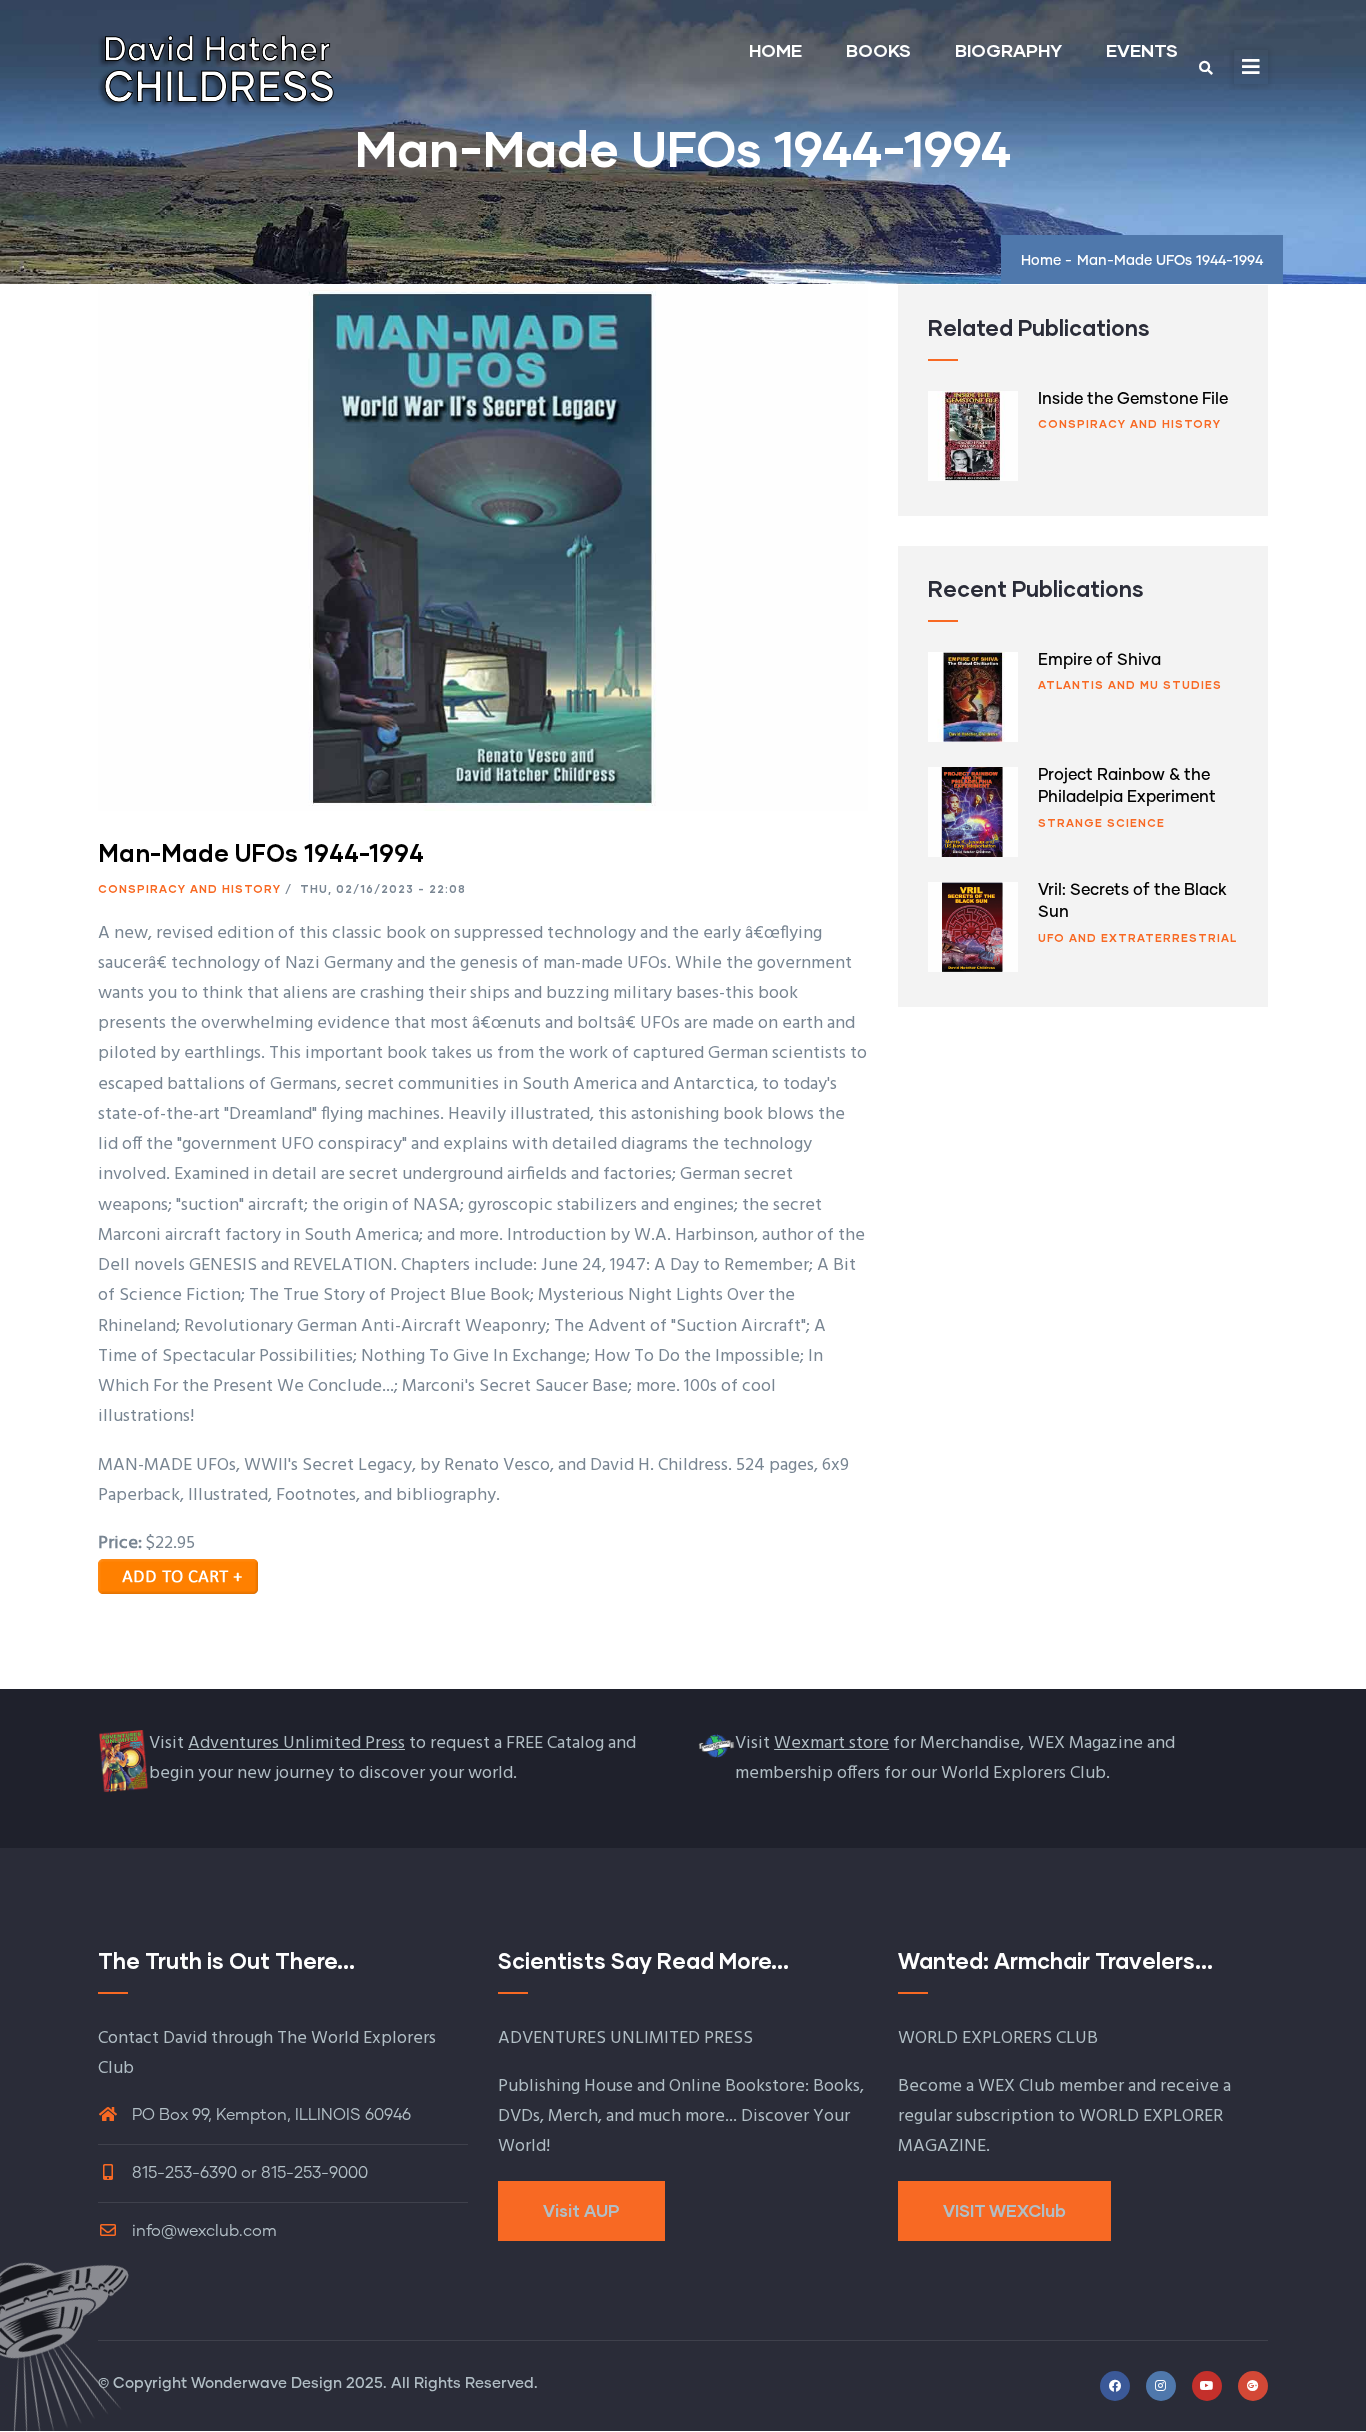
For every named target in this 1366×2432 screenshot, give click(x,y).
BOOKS (878, 50)
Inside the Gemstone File (1133, 399)
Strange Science (1101, 822)
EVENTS (1142, 50)
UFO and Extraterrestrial (1137, 937)
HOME (775, 50)
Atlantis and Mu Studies (1130, 684)
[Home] (218, 62)
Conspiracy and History (189, 888)
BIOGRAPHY (1008, 50)
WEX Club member (1051, 2086)
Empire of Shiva (1099, 660)
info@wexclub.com (202, 2231)
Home (1041, 261)
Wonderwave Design (266, 2383)
